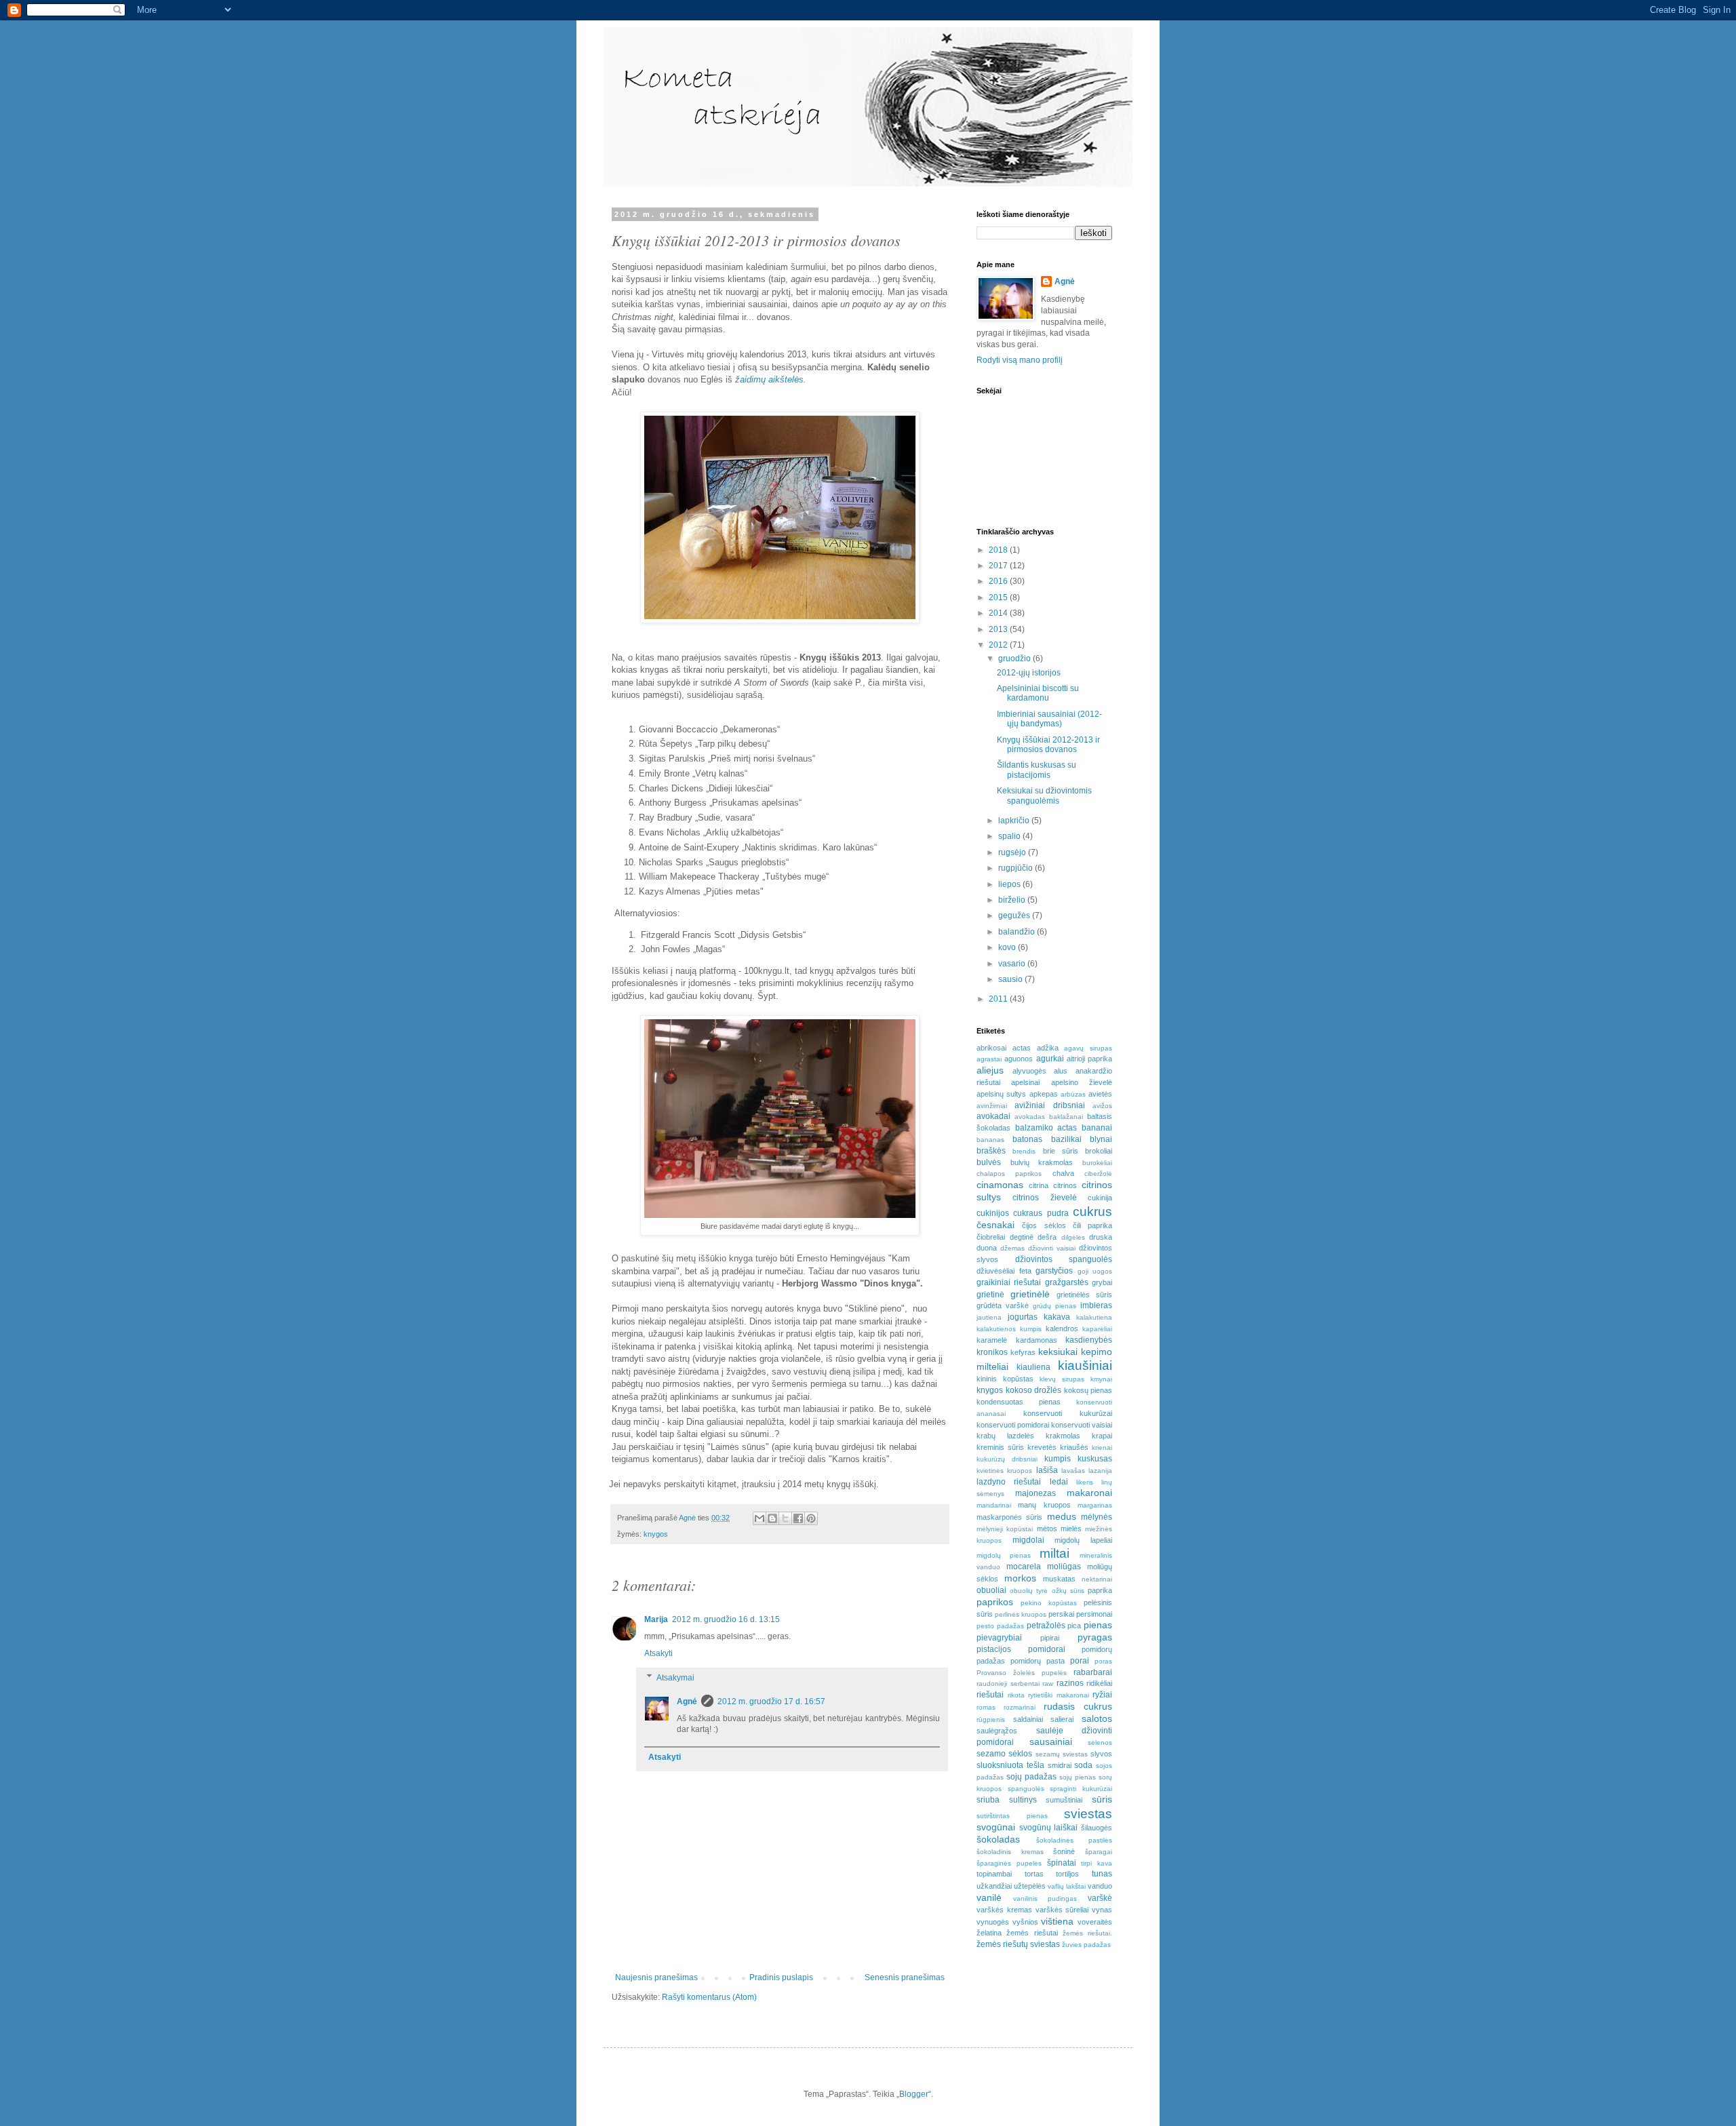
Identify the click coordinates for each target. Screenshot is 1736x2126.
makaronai (1089, 1493)
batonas (1027, 1139)
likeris (1085, 1482)
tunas (1102, 1874)
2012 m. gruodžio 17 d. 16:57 (771, 1701)
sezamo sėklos (1004, 1754)
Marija (656, 1619)
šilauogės (1097, 1828)
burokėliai (1097, 1163)
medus (1062, 1516)
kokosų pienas (1088, 1390)
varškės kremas (1004, 1910)
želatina (989, 1933)
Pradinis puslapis (781, 1977)
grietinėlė (1030, 1294)
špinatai (1062, 1863)
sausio (1011, 979)
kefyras (1023, 1352)
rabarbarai (1093, 1672)
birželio (1013, 900)
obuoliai (991, 1590)
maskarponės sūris (1009, 1517)
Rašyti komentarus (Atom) (709, 1997)
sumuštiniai (1064, 1800)
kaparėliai (1097, 1329)
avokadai (993, 1116)
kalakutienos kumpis (1009, 1329)
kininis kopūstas (1005, 1379)
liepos (1010, 884)
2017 (999, 566)
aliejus (990, 1070)
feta (1025, 1271)
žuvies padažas (1086, 1945)
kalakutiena (1094, 1317)
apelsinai (1025, 1082)
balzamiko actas (1046, 1128)
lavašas (1073, 1471)
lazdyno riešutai (1009, 1482)
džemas (1012, 1248)
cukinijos (993, 1213)
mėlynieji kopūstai (1005, 1529)
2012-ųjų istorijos (1029, 673)
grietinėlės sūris (1084, 1295)
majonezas (1035, 1493)
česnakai (995, 1225)
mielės (1071, 1529)
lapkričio (1015, 821)
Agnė (687, 1701)
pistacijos (994, 1649)
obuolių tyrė (1029, 1591)
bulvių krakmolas (1042, 1162)
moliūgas (1064, 1567)
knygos (656, 1534)
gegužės (1015, 916)
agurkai (1050, 1059)
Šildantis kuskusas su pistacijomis (1037, 770)
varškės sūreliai (1062, 1910)
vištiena (1057, 1921)
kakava (1057, 1317)
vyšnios (1025, 1922)
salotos (1097, 1718)
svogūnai (996, 1827)
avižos (1102, 1106)
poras (1103, 1661)
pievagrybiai (999, 1638)
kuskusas (1095, 1459)
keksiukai (1058, 1352)
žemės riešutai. (1087, 1933)
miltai (1054, 1553)
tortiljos (1067, 1874)
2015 (999, 597)
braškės (991, 1151)
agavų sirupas (1088, 1048)
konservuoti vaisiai (1082, 1425)
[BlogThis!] (772, 1518)
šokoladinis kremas (1010, 1852)
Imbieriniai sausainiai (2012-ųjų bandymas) (1049, 719)
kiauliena (1033, 1367)
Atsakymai (675, 1678)
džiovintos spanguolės (1064, 1259)
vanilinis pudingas (1045, 1898)
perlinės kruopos (1021, 1614)
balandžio (1018, 932)
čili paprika (1092, 1225)
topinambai (994, 1874)
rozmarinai (1020, 1707)
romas (986, 1707)
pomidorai (1047, 1649)
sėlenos (1100, 1743)
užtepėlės (1030, 1886)
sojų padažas (1031, 1777)
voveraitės (1095, 1922)
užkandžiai (994, 1886)
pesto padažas (1000, 1626)
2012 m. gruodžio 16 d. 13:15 (726, 1619)
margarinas (1095, 1505)
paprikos (995, 1602)
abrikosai (991, 1048)
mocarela (1024, 1567)
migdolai (1028, 1540)
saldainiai (1028, 1719)
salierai (1062, 1719)
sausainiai (1051, 1741)
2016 (999, 581)
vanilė (989, 1897)
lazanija (1100, 1471)
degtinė (1022, 1237)
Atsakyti (658, 1653)
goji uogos (1095, 1271)
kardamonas (1037, 1340)
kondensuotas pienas (1019, 1402)
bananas (990, 1140)
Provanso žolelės (1006, 1673)
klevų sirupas (1062, 1379)
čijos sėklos (1044, 1225)
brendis (1024, 1151)
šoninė (1064, 1851)
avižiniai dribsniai (1049, 1105)
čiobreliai (991, 1237)
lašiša (1047, 1470)
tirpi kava (1097, 1863)
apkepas (1044, 1094)
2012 (999, 645)
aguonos (1019, 1059)
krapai (1102, 1436)
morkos (1020, 1578)
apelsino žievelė (1082, 1082)
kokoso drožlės (1034, 1390)
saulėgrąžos (997, 1731)
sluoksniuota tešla (1010, 1765)
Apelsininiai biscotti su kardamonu (1038, 693)
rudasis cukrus (1078, 1706)
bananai (1097, 1128)
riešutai (990, 1695)
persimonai (1094, 1614)
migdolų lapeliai (1083, 1540)
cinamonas (1000, 1185)
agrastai (989, 1059)
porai (1080, 1661)
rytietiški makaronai (1059, 1695)
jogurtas (1023, 1317)
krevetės (1042, 1447)
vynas (1102, 1910)
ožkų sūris (1068, 1591)
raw (1048, 1684)
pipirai (1050, 1638)
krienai (1102, 1448)
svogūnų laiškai (1049, 1828)
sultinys (1023, 1800)
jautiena (989, 1317)
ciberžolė (1098, 1174)
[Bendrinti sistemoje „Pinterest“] (811, 1518)
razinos (1070, 1683)
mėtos (1047, 1529)
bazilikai (1066, 1139)
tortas (1034, 1874)
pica (1074, 1626)
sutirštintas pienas (1012, 1816)
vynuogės (993, 1922)
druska (1101, 1237)
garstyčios (1054, 1271)
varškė (1100, 1898)
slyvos (1101, 1754)
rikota (1016, 1695)
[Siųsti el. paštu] (759, 1518)
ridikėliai (1099, 1683)
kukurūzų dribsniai (1007, 1459)
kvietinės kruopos (1004, 1471)
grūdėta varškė (1003, 1305)
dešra (1047, 1237)
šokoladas (998, 1839)
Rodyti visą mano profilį (1020, 360)
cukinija (1100, 1198)
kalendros (1062, 1328)
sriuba (988, 1800)
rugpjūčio (1017, 868)
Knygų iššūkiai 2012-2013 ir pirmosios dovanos (1048, 745)
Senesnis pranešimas (905, 1977)
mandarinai (994, 1505)
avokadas (1030, 1117)
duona (987, 1248)
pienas (1098, 1625)
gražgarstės (1067, 1282)
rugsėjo (1013, 852)
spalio (1010, 836)
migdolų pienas (1004, 1555)
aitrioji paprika (1089, 1059)
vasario (1013, 964)
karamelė (992, 1340)
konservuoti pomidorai (1013, 1425)
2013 (999, 629)
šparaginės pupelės (1009, 1863)
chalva (1063, 1173)
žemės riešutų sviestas (1018, 1944)
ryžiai (1102, 1695)
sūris (1102, 1799)
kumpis (1058, 1459)
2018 (999, 550)
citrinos (1065, 1185)
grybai (1102, 1282)
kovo (1008, 947)
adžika (1048, 1048)
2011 (999, 999)
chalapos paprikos (1009, 1174)
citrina (1039, 1185)
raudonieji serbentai (1008, 1684)
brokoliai (1099, 1151)
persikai (1061, 1614)
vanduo (1100, 1886)
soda (1083, 1765)
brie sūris (1061, 1151)
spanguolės (1026, 1789)
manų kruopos (1044, 1505)
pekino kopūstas (1049, 1603)
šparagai (1099, 1852)
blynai (1101, 1139)
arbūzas (1073, 1094)
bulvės (989, 1162)
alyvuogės (1029, 1071)
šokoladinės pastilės (1074, 1840)
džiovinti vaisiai (1052, 1248)
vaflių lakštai (1067, 1886)
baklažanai (1066, 1117)
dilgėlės (1073, 1237)
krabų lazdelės (1005, 1436)
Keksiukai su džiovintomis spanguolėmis (1044, 795)
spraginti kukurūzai (1081, 1789)
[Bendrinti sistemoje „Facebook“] (798, 1518)
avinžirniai (992, 1106)
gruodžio (1015, 658)
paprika (1100, 1590)
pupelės (1054, 1673)
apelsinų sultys (1001, 1094)
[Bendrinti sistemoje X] (785, 1518)
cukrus (1092, 1212)
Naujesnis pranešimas (656, 1977)
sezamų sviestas (1062, 1754)
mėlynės (1097, 1517)
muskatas (1059, 1579)
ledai (1059, 1482)
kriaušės (1074, 1447)
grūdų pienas (1054, 1306)
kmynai (1101, 1379)
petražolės (1046, 1626)
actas (1022, 1048)
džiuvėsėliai (995, 1271)
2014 (999, 613)
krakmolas (1063, 1436)
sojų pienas (1078, 1777)
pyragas (1095, 1637)
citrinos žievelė (1044, 1198)
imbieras (1096, 1305)
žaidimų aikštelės (769, 379)
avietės (1100, 1094)
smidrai (1060, 1765)
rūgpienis (991, 1719)
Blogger (914, 2094)
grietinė (990, 1295)
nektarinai (1097, 1579)
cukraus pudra (1041, 1213)
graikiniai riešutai (1009, 1282)
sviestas (1088, 1814)
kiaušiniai (1085, 1365)
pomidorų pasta (1038, 1661)
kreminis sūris (1000, 1447)
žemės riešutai (1032, 1933)
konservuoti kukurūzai (1068, 1413)
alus (1061, 1071)
